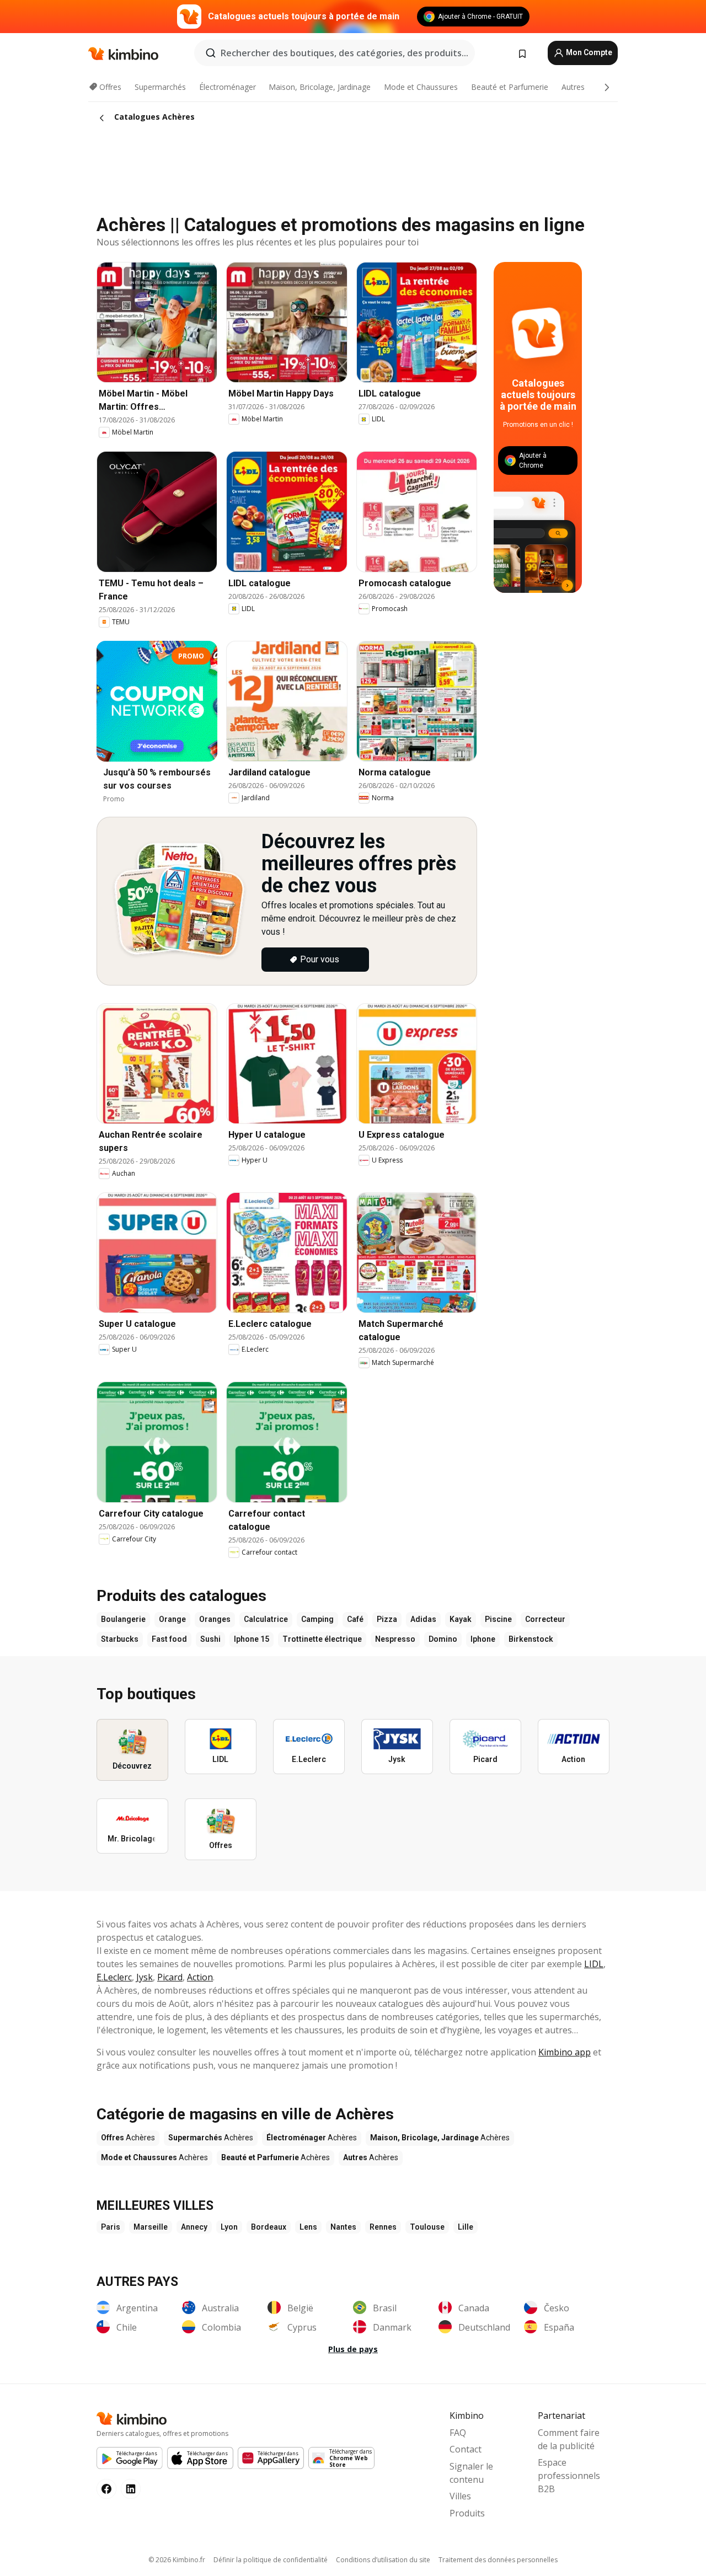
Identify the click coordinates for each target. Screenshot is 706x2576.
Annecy (194, 2227)
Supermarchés (160, 87)
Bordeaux (269, 2227)
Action (200, 1977)
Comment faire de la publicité (569, 2439)
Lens (308, 2227)
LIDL (594, 1964)
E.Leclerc (114, 1977)
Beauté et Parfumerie (510, 87)
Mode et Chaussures (421, 87)
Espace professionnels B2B (569, 2476)
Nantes (343, 2227)
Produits (467, 2513)
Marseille (151, 2227)
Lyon (229, 2227)
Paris (111, 2227)
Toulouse (427, 2227)
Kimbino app (565, 2052)
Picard (170, 1977)
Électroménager (228, 87)
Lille (466, 2227)
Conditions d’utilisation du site (383, 2560)
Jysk (145, 1977)
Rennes (383, 2227)
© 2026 (177, 2560)
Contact (466, 2449)
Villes (460, 2496)
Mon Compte (588, 52)
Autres (573, 87)
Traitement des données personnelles (498, 2560)
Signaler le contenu (471, 2473)
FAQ (458, 2433)
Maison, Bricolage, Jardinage (320, 87)
